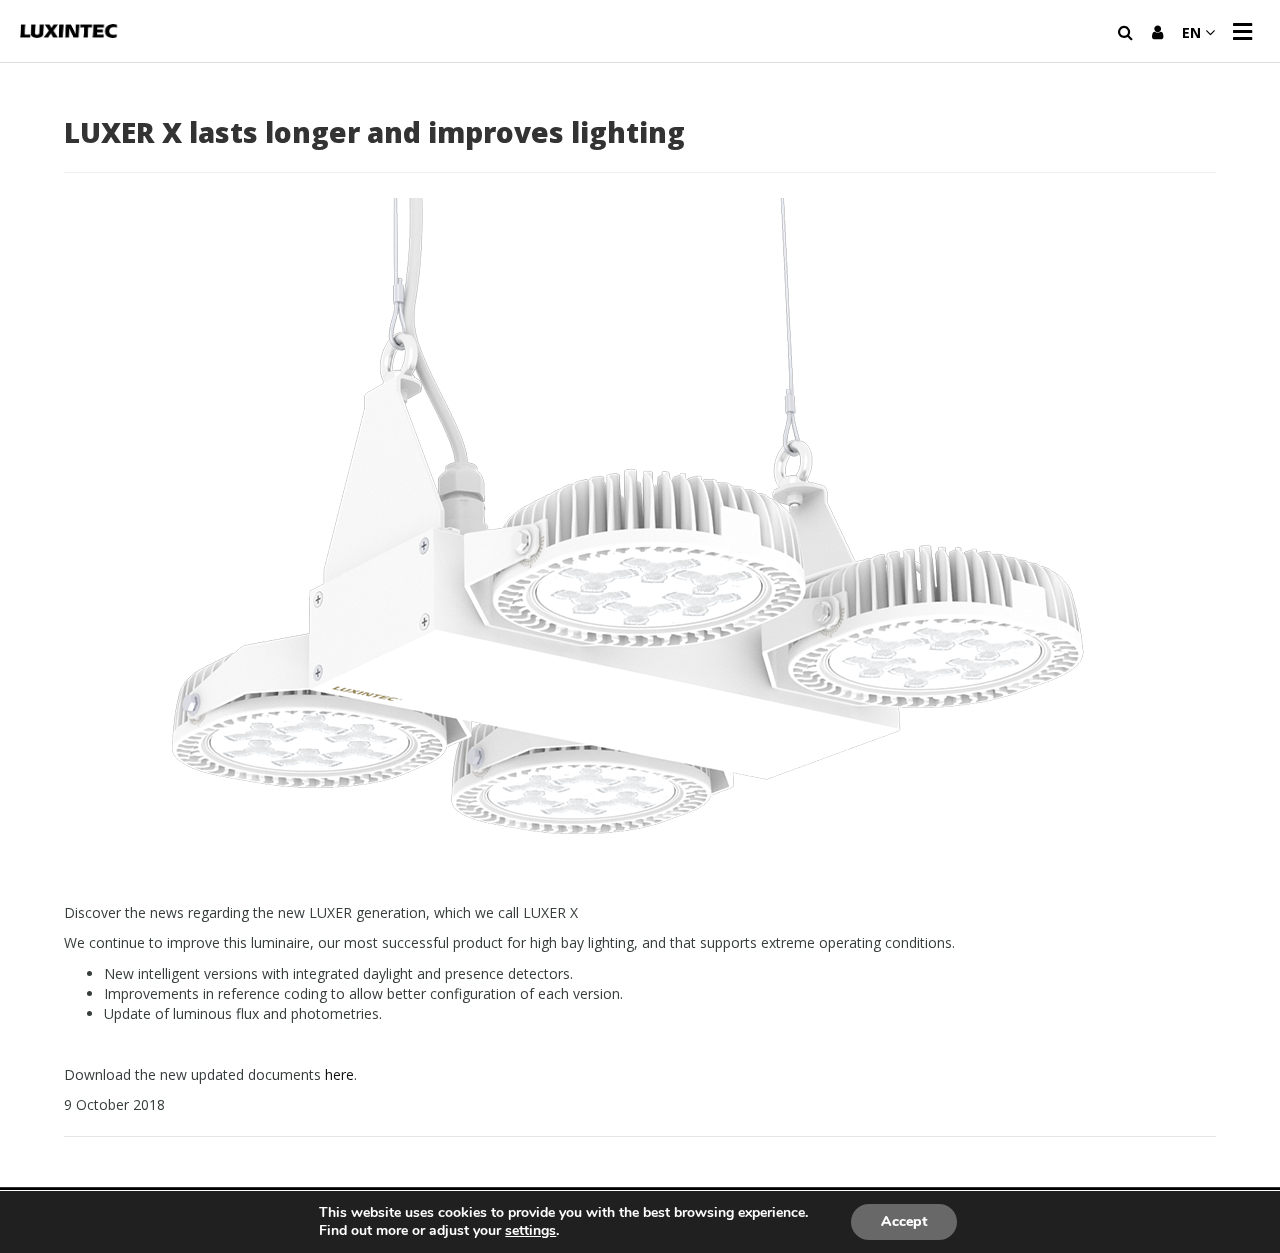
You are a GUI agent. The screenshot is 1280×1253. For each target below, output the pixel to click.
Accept (904, 1221)
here (339, 1074)
